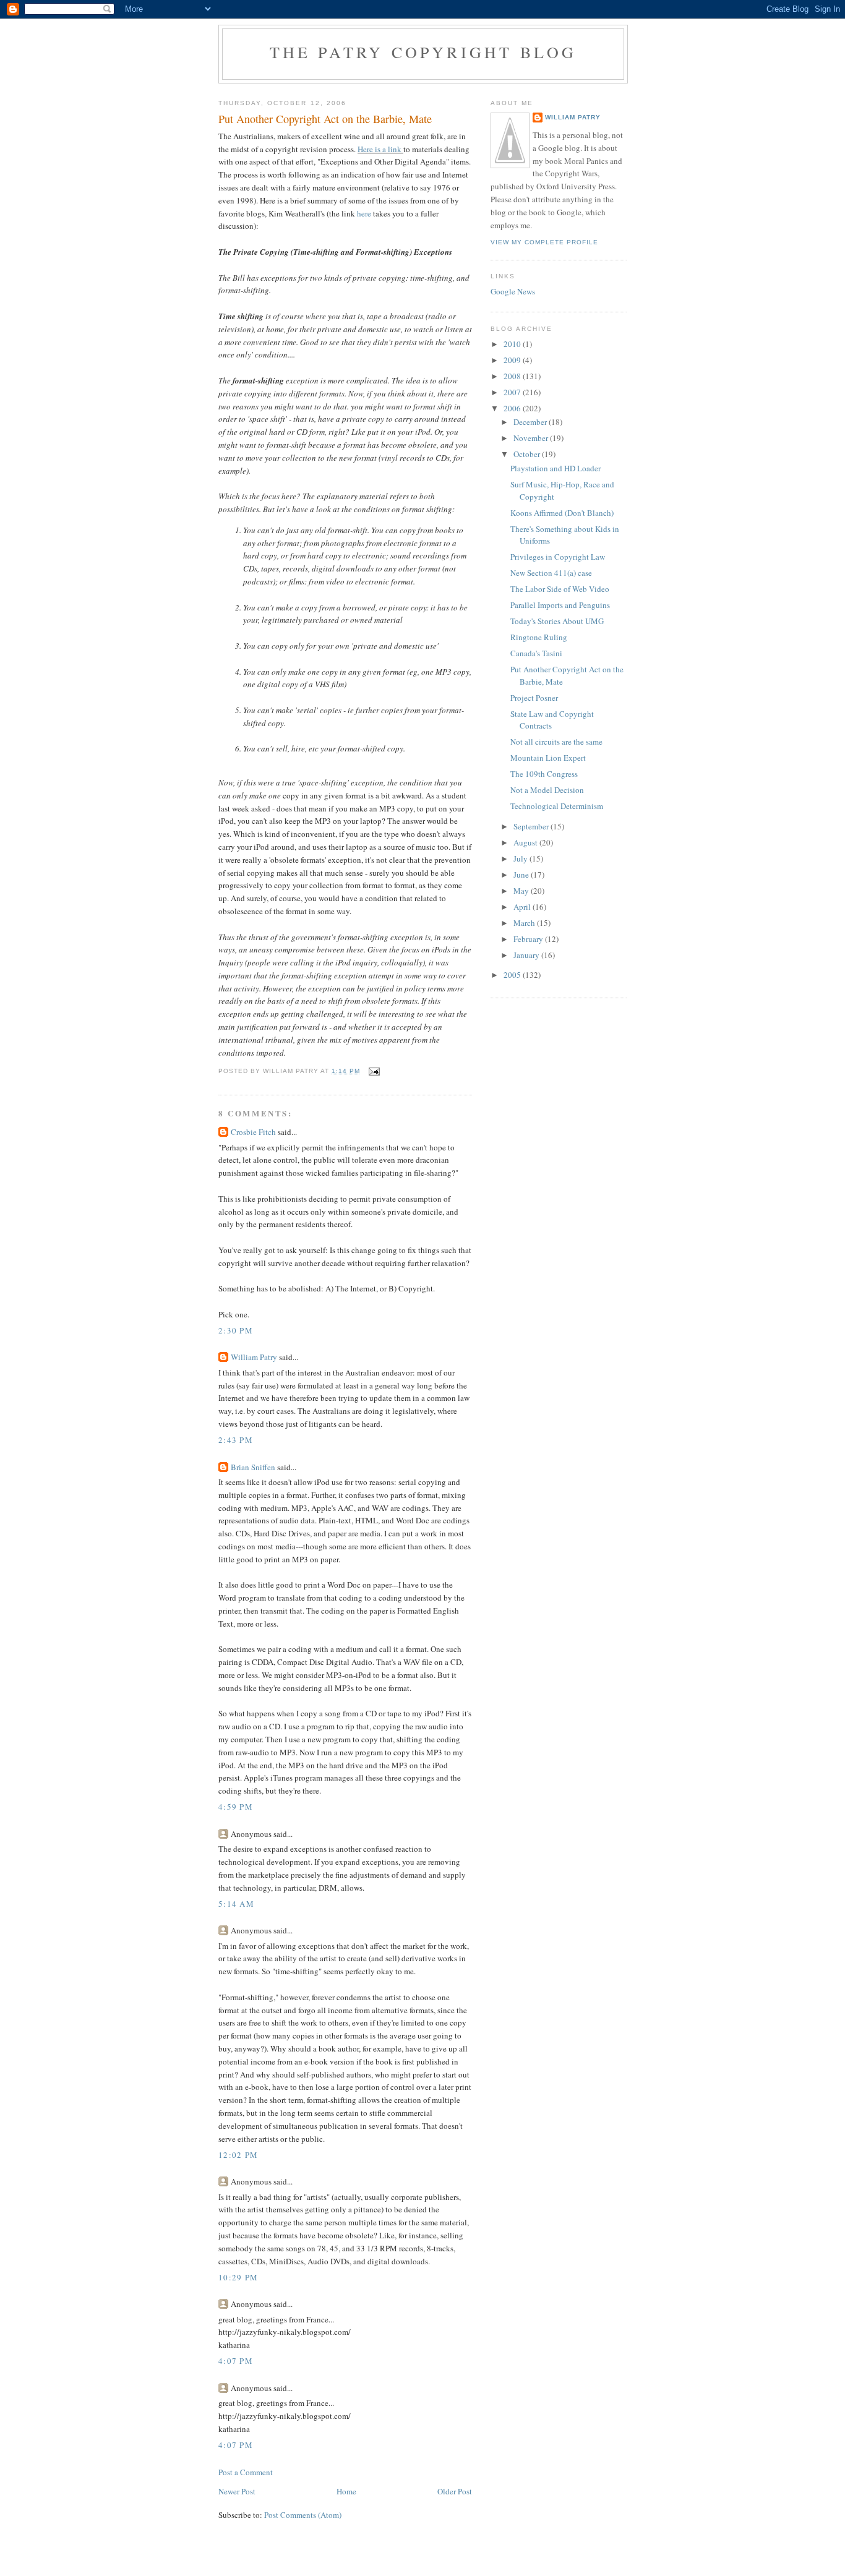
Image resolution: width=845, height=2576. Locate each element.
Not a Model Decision (547, 790)
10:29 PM (238, 2277)
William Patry (254, 1357)
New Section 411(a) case (551, 573)
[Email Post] (374, 1071)
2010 (513, 344)
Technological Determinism (557, 806)
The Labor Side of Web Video (560, 589)
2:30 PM (236, 1330)
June (522, 875)
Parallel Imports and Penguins (560, 605)
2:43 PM (236, 1440)
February (529, 939)
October (528, 454)
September (532, 826)
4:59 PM (236, 1807)
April (523, 907)
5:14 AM (236, 1904)
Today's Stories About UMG (557, 621)
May (522, 891)
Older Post (455, 2491)
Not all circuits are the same (556, 742)
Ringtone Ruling (539, 637)
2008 (513, 376)
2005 (513, 975)
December (531, 422)
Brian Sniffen (253, 1467)
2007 (513, 392)
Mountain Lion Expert (548, 758)
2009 (513, 360)
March (525, 923)
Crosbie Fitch (253, 1132)
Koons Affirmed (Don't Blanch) (562, 513)
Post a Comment (246, 2472)
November (532, 438)
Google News (513, 291)
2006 (513, 408)
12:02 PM (238, 2155)
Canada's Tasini (536, 653)
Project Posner (534, 698)
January (527, 955)
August (526, 842)
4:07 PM (236, 2361)
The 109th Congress (544, 774)
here (364, 213)
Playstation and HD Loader (555, 468)
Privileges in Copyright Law (558, 557)
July (521, 858)
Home (346, 2491)
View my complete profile (544, 242)
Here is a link (380, 149)
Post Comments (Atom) (303, 2515)
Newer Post (237, 2491)
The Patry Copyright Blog (423, 52)
